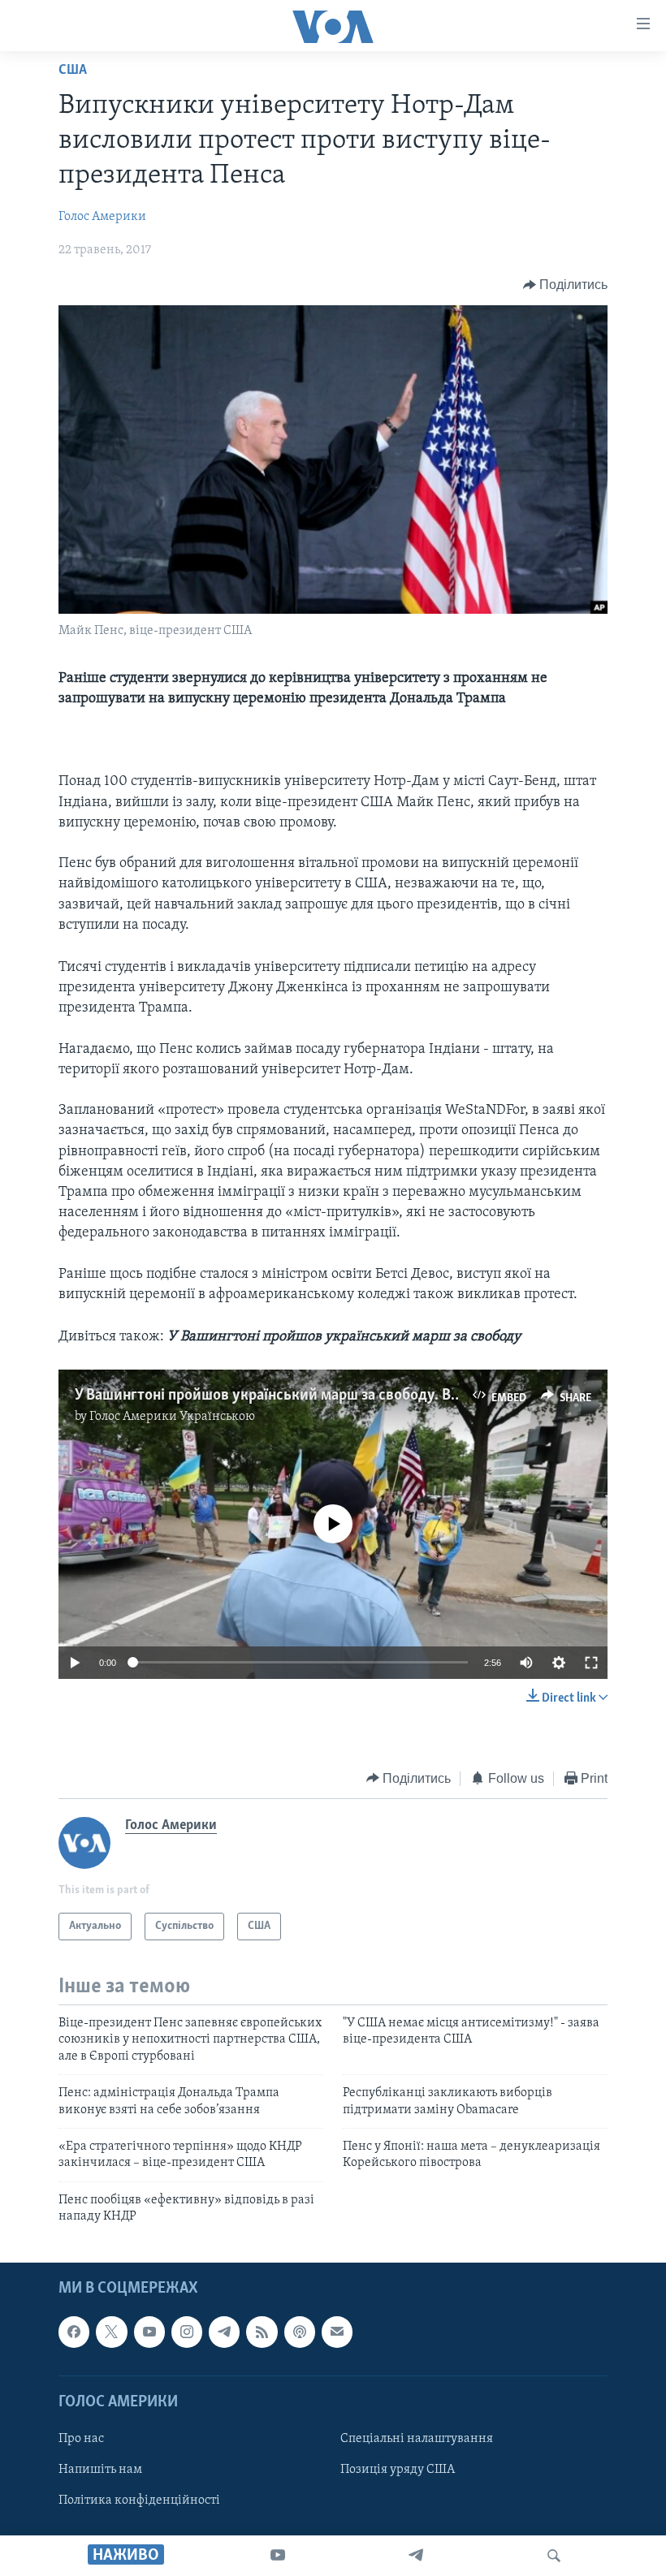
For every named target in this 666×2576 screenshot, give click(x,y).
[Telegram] (416, 2556)
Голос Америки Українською (172, 1417)
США (73, 71)
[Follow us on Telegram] (224, 2332)
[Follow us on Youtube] (149, 2332)
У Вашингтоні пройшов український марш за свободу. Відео (277, 1396)
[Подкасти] (300, 2332)
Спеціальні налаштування (417, 2439)
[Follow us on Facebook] (74, 2332)
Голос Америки (102, 217)
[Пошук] (554, 2556)
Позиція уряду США (398, 2470)
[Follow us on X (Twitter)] (111, 2332)
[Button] (566, 285)
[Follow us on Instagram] (187, 2332)
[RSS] (262, 2332)
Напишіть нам (100, 2470)
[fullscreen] (591, 1663)
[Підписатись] (337, 2332)
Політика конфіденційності (139, 2500)
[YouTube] (278, 2556)
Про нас (81, 2439)
